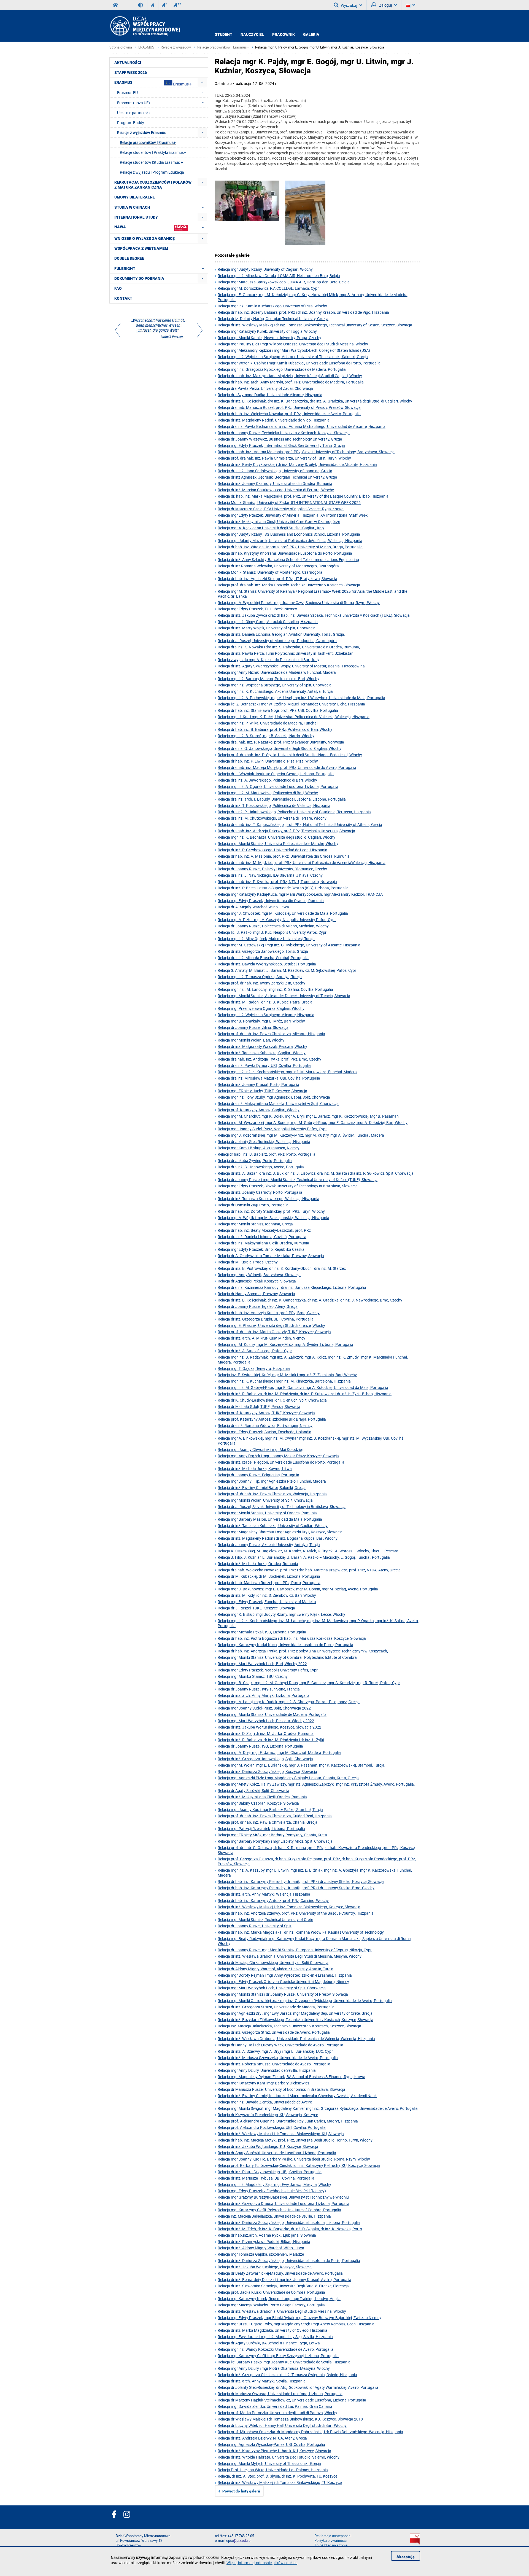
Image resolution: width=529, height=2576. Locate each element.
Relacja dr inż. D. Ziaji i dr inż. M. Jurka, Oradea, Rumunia (266, 1733)
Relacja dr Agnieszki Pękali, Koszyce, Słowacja (257, 1281)
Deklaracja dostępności (333, 2536)
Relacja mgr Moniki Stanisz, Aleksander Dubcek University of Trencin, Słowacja (284, 996)
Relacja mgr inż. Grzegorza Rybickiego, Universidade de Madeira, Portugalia (282, 369)
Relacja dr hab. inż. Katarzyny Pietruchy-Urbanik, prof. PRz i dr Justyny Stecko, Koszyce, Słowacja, (301, 1881)
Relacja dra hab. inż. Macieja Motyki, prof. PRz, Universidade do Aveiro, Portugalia (287, 767)
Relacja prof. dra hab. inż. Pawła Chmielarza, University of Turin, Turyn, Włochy (284, 458)
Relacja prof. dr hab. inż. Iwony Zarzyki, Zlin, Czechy (261, 983)
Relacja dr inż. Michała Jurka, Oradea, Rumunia (258, 1564)
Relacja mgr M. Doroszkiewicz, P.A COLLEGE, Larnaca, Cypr (268, 288)
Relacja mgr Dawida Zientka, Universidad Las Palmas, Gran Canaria (275, 2406)
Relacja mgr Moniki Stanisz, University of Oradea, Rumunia (267, 1513)
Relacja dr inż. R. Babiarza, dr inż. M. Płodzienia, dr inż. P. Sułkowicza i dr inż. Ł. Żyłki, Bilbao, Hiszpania (305, 1394)
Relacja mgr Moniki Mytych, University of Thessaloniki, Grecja (269, 2463)
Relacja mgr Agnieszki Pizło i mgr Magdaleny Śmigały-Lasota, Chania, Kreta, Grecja (288, 1778)
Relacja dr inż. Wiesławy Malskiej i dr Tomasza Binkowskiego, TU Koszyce (280, 2482)
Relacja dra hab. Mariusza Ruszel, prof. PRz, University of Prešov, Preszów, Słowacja (289, 407)
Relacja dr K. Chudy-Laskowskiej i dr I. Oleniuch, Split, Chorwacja (272, 1400)
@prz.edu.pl (242, 2541)
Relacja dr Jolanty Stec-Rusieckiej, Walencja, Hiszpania (264, 1141)
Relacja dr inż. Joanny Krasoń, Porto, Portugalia (258, 1084)
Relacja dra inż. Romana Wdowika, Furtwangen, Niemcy (265, 1425)
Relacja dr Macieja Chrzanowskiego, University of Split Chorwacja (273, 1962)
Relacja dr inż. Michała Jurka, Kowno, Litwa (255, 1468)
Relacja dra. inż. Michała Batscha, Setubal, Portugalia (263, 958)
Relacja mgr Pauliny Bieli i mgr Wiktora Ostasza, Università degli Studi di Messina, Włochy (293, 344)
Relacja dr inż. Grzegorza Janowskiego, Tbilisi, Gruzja (263, 951)
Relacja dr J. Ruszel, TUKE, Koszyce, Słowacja (256, 1608)
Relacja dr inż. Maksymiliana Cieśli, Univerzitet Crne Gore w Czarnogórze (279, 521)
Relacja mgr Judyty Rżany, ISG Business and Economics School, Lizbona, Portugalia (289, 534)
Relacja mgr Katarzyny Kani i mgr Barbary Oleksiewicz (264, 2083)
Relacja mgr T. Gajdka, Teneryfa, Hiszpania (254, 1368)
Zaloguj (385, 5)
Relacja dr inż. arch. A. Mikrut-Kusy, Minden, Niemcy (261, 1338)
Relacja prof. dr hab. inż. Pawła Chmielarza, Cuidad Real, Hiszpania (275, 1816)
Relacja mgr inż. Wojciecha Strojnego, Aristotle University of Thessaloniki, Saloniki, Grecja (293, 357)
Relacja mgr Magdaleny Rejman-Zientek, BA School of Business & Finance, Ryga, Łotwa (292, 2077)
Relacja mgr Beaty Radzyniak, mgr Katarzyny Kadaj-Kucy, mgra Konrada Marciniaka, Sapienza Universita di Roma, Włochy (315, 1941)
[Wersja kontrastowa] (143, 5)
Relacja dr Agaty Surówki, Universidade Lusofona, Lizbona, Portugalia (277, 2153)
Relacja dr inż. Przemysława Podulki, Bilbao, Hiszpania (264, 2241)
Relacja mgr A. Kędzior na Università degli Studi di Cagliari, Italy (271, 528)
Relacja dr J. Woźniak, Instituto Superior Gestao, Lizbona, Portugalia (276, 774)
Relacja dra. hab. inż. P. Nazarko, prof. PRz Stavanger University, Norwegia (281, 742)
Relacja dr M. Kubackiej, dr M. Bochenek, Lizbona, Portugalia (269, 1576)
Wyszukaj (349, 5)
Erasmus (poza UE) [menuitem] (133, 103)
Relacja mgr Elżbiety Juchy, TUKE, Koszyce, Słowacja (262, 1091)
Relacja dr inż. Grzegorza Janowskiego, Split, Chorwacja (265, 1759)
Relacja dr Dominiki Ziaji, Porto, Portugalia (253, 1205)
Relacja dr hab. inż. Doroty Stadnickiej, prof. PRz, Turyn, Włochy (271, 1211)
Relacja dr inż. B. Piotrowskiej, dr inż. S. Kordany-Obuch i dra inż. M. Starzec (282, 1268)
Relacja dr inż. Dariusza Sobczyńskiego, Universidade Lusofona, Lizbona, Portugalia (289, 2222)
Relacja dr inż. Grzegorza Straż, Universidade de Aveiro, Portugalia (274, 2032)
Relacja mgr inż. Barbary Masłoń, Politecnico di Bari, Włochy (268, 679)
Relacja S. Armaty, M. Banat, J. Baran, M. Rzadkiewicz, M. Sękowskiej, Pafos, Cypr (287, 970)
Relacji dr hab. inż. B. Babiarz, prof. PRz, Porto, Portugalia (267, 1154)
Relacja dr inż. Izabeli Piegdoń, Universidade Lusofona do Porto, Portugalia (281, 1462)
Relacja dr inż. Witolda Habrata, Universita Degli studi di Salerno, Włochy (279, 2457)
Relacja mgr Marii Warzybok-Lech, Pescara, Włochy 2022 (266, 1721)
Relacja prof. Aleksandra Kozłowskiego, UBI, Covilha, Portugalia (272, 2127)
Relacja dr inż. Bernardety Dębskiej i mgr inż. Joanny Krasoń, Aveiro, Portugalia (284, 2280)
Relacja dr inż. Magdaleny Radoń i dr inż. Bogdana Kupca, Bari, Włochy (278, 1538)
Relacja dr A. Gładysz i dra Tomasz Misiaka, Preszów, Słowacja (271, 1256)
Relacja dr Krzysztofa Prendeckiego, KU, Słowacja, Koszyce (268, 2115)
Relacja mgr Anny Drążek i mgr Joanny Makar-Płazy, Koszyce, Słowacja (278, 1456)
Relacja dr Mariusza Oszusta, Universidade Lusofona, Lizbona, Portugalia (280, 2394)
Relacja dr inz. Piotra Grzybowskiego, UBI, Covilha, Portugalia (270, 2172)
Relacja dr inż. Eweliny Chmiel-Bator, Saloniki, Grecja (262, 1487)
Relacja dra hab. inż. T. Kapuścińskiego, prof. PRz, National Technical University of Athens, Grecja (300, 824)
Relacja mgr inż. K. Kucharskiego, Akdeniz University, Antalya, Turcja (275, 691)
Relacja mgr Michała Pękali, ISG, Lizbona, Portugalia (262, 1632)
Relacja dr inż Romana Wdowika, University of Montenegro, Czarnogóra (278, 566)
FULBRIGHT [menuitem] (125, 269)
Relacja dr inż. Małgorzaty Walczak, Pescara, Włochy (262, 1046)
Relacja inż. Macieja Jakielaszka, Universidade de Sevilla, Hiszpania (274, 2216)
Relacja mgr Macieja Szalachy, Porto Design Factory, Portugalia (271, 2305)
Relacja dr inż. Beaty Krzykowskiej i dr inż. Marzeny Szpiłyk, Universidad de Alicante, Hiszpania (297, 464)
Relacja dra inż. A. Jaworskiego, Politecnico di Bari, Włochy (267, 780)
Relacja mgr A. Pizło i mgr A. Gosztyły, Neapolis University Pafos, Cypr (277, 920)
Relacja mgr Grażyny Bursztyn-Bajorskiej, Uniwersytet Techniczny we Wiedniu (283, 2197)
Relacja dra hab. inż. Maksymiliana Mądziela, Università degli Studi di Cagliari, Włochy (290, 376)
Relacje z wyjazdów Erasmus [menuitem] (142, 132)
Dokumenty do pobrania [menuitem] (139, 278)
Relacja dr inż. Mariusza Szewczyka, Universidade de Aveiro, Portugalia (278, 2058)
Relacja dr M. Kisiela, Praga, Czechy (248, 1262)
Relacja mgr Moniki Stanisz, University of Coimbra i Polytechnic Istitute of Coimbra (287, 1657)
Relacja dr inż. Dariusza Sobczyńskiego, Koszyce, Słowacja (267, 1771)
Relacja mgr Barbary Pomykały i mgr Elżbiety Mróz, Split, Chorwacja (275, 1841)
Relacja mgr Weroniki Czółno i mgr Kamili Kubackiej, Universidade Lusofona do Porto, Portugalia (299, 363)
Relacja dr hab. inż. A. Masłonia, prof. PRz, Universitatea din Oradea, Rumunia (284, 856)
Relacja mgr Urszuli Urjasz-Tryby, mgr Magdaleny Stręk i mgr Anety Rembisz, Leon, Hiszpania (296, 2324)
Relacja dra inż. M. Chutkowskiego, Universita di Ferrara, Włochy (272, 818)
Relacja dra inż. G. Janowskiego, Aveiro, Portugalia (261, 1167)
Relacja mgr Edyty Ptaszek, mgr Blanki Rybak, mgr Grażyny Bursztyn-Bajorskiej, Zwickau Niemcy (299, 2318)
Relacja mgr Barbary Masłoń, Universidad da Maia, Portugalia (270, 1519)
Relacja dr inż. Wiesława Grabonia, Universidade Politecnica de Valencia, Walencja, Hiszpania (296, 2039)
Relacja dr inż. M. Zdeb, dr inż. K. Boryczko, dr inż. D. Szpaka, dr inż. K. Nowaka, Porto (290, 2229)
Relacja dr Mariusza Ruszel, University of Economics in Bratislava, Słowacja (281, 2089)
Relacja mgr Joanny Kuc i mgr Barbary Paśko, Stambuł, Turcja (270, 1809)
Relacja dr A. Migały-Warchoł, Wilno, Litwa (253, 907)
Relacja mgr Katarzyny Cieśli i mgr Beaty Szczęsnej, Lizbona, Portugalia (278, 2356)
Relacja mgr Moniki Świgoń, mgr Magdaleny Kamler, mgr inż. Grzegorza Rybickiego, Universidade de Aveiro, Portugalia (318, 2108)
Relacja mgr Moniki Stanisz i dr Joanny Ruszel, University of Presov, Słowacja (283, 1994)
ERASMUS (146, 47)
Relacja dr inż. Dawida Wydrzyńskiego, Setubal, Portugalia (267, 964)
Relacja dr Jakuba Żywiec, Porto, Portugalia (255, 1160)
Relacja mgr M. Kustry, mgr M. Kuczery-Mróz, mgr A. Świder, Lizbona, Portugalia (285, 1344)
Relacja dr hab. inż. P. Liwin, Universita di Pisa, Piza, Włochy (268, 761)
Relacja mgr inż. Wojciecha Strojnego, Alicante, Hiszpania (266, 1015)
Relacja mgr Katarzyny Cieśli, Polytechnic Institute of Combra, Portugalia (279, 2210)
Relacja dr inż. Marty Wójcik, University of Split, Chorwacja (267, 628)
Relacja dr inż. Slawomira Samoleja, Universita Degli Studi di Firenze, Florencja (283, 2286)
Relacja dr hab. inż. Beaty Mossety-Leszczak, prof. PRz (264, 1230)
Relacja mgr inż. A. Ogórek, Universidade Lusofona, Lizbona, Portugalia (278, 786)
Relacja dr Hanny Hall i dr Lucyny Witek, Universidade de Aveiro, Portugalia (280, 2045)
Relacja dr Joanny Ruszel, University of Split (255, 1926)
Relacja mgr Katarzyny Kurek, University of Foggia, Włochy (267, 331)
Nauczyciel (252, 34)
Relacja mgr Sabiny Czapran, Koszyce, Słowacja (258, 1803)
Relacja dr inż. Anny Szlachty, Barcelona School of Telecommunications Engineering (288, 560)
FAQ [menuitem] (118, 288)
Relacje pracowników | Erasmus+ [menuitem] (148, 142)
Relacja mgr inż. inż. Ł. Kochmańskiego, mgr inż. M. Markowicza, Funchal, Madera (287, 1072)
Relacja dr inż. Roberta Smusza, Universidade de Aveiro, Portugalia (274, 2064)
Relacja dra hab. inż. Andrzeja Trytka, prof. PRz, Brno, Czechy (269, 1059)
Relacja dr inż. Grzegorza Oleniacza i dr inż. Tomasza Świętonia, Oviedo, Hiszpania (287, 2375)
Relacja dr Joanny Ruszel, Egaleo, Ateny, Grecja (258, 1306)
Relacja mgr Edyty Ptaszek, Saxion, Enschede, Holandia (264, 1432)
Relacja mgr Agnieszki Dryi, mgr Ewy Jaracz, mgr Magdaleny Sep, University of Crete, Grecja (295, 2013)
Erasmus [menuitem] (123, 82)
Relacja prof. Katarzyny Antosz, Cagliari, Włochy (259, 1110)
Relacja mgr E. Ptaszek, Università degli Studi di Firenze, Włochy (271, 1325)
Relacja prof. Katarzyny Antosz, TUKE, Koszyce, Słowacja (266, 1413)
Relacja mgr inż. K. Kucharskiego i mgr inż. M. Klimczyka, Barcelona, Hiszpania (284, 1381)
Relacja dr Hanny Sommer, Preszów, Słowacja (256, 1294)
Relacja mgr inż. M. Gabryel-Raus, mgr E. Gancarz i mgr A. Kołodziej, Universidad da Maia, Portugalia (303, 1387)
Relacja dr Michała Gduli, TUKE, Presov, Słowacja (259, 1406)
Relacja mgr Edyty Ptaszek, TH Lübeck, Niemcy (257, 609)
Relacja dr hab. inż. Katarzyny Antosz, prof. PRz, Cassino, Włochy (273, 1900)
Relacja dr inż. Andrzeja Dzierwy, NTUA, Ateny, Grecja (262, 2438)
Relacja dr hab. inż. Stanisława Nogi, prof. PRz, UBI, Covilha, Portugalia (278, 710)
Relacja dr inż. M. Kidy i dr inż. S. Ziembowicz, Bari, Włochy (267, 1595)
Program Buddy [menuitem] (131, 123)
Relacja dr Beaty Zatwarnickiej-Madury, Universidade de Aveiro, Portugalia (280, 2273)
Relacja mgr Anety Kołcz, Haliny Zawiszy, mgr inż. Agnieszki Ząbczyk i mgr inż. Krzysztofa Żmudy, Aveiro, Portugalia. (316, 1784)
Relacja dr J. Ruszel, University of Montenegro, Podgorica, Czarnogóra (277, 641)
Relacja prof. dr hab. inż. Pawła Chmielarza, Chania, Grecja (268, 1822)
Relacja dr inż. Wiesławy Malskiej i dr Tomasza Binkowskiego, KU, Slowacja (281, 2134)
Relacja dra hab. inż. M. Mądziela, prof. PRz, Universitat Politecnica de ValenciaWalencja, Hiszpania (302, 862)
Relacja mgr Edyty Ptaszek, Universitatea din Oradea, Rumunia (271, 901)
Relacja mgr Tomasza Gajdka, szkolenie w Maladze (261, 2254)
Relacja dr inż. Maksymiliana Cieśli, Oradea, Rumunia (262, 1797)
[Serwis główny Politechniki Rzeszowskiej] (115, 5)
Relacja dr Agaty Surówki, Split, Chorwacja (253, 1790)
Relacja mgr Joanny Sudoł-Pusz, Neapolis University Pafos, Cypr (272, 1129)
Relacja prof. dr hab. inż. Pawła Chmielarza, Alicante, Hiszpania (271, 1034)
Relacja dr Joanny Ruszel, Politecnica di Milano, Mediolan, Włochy (273, 926)
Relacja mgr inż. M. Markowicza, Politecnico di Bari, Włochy (268, 793)
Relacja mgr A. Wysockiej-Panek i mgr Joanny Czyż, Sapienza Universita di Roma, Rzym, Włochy (299, 603)
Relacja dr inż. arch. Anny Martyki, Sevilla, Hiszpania (262, 2381)
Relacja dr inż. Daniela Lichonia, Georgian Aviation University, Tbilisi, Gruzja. (281, 634)
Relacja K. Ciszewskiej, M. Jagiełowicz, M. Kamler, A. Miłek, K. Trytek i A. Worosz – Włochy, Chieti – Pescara (308, 1551)
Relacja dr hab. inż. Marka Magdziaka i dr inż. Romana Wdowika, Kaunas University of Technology (301, 1932)
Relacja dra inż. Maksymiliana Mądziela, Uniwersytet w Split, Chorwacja (278, 1103)
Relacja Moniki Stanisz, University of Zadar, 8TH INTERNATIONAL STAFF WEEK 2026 (289, 502)
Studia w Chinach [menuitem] (132, 207)
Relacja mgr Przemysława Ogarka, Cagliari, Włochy (261, 1008)
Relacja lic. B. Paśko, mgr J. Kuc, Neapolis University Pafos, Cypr (272, 932)
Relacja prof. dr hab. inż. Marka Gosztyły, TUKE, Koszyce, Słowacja (274, 1332)
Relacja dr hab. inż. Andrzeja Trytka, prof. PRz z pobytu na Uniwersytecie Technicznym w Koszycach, (303, 1651)
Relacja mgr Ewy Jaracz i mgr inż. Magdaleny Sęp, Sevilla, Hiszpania (275, 2337)
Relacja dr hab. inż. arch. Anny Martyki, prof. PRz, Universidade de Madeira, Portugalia (291, 382)
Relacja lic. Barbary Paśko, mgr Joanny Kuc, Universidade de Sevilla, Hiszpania (284, 2362)
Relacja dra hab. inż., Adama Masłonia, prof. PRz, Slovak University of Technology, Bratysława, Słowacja (306, 452)
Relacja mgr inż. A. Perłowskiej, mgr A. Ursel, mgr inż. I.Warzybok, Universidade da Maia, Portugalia (301, 698)
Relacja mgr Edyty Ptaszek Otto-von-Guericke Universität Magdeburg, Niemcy (283, 1981)
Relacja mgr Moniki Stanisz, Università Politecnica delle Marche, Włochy (278, 843)
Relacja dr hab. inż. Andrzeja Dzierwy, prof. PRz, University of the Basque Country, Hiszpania (296, 1913)
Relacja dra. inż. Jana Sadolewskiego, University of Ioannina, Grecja (275, 471)
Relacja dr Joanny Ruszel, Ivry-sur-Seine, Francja (259, 1689)
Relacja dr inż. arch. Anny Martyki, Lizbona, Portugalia (264, 1695)
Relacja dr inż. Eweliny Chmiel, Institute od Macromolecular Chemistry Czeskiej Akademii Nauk (297, 2096)
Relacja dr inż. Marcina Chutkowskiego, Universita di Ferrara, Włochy (276, 490)
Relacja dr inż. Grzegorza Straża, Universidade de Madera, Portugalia (276, 2007)
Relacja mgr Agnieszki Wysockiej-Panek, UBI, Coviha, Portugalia (271, 2444)
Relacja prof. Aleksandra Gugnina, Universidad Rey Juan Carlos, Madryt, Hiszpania (288, 2121)
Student (224, 34)
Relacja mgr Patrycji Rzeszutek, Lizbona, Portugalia (261, 1828)
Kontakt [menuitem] (123, 298)
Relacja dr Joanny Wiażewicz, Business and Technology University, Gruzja (280, 439)
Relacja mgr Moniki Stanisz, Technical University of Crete (265, 1919)
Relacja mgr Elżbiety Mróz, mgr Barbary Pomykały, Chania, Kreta (272, 1835)
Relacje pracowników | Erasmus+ (223, 47)
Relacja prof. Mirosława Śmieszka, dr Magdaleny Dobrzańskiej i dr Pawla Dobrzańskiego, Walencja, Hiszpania (310, 2432)
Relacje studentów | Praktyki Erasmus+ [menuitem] (153, 152)
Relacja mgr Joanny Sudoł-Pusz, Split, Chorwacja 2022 (264, 1708)
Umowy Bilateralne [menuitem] (135, 197)
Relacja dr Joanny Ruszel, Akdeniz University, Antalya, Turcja (269, 1545)
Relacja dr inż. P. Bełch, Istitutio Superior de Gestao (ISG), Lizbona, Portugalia (283, 888)
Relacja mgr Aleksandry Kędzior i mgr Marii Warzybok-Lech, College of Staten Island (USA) (294, 350)
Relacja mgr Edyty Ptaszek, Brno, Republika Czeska (261, 1249)
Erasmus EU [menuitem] (127, 92)
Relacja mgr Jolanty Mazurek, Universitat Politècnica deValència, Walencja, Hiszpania (290, 540)
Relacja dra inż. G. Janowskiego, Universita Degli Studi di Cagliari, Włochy (280, 748)
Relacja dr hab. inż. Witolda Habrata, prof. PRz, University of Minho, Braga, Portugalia (290, 547)
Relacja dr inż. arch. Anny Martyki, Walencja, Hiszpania (264, 1894)
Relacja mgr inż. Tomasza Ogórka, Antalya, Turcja (260, 977)
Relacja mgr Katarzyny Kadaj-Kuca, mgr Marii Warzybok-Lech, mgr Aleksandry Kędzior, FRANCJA (300, 894)
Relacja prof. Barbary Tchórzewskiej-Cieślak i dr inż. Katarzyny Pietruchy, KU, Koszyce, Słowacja (299, 2165)
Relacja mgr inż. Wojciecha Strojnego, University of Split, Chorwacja (275, 685)
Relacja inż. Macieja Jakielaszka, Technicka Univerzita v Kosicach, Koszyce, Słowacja (289, 2026)
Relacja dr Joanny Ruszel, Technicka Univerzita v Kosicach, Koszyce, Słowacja (284, 433)
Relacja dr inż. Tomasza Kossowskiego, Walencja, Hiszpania (268, 1199)
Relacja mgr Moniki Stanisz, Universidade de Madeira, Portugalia (272, 1714)
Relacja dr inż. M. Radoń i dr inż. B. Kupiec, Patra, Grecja (265, 1002)
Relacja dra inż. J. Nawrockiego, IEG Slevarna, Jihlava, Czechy (270, 875)
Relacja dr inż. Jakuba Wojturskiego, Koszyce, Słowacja (265, 2267)
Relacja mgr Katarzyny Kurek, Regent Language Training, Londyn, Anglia (279, 2299)
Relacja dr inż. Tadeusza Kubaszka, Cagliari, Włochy (262, 1053)
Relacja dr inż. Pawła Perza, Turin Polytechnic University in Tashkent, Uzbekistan (286, 653)
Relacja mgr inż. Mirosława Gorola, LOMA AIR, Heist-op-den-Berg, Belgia (279, 276)
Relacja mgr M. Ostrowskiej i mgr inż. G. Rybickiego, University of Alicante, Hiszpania (289, 945)
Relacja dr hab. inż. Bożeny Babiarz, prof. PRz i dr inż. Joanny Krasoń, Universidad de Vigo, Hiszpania (303, 312)
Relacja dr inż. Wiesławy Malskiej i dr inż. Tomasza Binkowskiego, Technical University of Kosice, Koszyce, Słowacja (315, 325)
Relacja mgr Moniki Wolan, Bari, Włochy (251, 1040)
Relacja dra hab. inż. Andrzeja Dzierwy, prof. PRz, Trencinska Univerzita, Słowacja (286, 831)
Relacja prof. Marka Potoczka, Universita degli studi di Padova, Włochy (277, 2413)
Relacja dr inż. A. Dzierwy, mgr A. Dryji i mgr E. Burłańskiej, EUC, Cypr (275, 2051)
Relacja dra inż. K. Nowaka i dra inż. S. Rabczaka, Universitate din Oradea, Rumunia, (289, 647)
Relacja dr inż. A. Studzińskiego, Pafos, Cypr (255, 1351)
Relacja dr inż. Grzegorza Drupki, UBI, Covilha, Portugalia (266, 1319)
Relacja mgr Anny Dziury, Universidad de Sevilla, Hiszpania (267, 2070)
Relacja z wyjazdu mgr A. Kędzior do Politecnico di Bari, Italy (268, 660)
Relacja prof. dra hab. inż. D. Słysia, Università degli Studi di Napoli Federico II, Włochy (290, 755)
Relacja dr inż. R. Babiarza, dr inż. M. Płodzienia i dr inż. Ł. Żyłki (271, 1740)
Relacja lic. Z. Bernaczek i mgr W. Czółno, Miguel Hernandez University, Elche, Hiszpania (291, 704)
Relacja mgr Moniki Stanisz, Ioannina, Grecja (255, 1224)
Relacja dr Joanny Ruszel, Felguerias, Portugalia (258, 1475)
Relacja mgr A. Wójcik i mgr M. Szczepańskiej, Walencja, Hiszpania (273, 1218)
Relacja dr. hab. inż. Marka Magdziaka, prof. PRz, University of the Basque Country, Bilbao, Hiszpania (303, 496)
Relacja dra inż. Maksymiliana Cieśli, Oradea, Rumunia (263, 1243)
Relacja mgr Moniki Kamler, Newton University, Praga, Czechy (269, 338)
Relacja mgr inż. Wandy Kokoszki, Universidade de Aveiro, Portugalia (276, 2349)
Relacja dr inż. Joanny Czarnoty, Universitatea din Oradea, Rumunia (275, 483)
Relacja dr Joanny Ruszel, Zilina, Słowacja (253, 1027)
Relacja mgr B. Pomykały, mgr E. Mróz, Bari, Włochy (261, 1021)
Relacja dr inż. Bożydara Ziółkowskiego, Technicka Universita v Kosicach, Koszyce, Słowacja (295, 2020)
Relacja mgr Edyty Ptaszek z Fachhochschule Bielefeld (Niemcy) (272, 2191)
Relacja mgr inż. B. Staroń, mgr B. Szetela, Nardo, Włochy (266, 736)
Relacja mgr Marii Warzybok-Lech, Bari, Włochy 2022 (262, 1664)
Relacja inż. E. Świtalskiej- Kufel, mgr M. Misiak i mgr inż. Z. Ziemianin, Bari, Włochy (287, 1375)
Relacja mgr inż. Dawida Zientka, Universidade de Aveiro (265, 2102)
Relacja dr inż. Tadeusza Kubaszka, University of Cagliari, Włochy (273, 1526)
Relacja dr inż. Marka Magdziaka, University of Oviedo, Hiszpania (272, 2330)
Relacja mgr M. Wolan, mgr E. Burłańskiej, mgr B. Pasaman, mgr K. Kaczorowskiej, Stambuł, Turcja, (301, 1765)
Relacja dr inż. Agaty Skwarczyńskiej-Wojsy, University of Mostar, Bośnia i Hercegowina (291, 666)
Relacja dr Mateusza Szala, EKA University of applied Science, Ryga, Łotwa (281, 509)
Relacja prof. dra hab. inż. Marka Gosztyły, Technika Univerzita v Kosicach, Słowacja (289, 585)
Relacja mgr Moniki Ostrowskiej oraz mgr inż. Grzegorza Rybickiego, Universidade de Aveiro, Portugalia (305, 2001)
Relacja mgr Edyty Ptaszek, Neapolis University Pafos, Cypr (268, 1670)
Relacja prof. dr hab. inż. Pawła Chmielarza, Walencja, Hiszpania (272, 1494)
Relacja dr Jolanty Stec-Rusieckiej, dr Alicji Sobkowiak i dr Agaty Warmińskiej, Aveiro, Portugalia (298, 2387)
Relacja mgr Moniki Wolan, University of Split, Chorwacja (265, 1500)
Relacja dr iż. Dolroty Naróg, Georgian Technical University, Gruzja (273, 319)
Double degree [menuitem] (129, 258)
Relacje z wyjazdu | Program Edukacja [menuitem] (152, 172)
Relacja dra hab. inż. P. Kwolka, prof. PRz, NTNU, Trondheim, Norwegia (277, 882)
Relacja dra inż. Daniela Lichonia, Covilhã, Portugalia (262, 1237)
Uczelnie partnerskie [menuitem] (134, 113)
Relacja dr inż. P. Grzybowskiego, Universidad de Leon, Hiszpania (272, 850)
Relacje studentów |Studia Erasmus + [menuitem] (151, 162)
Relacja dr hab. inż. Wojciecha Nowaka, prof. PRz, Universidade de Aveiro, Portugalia (289, 414)
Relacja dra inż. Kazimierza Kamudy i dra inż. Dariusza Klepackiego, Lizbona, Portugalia (292, 1287)
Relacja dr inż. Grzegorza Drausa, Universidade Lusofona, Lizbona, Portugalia (284, 2203)
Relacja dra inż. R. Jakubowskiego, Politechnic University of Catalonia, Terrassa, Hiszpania (294, 812)
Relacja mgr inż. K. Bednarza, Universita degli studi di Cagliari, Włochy (276, 837)
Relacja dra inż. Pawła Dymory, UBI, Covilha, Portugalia (264, 1065)
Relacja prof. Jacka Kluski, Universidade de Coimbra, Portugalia (271, 2292)
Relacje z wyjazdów (176, 47)
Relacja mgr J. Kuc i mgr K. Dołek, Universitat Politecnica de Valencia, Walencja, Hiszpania (294, 717)
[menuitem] (202, 82)
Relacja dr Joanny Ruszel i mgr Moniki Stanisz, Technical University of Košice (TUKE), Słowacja (298, 1180)
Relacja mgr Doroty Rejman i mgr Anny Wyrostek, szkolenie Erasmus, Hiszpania (285, 1975)
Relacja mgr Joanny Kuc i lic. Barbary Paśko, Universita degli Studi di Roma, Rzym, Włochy (294, 2159)
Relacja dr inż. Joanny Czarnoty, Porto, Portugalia (260, 1192)
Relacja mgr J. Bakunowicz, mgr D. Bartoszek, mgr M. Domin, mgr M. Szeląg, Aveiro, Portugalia (298, 1589)
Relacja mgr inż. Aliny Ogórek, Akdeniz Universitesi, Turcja (266, 939)
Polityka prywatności (330, 2541)
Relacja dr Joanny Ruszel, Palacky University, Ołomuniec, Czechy (272, 869)
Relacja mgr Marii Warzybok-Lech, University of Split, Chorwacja (272, 1988)
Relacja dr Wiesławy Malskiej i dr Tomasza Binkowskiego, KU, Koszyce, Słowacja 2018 (290, 2419)
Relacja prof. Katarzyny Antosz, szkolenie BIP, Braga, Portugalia (272, 1419)
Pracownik (284, 34)
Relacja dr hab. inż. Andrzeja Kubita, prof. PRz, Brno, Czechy (269, 1313)
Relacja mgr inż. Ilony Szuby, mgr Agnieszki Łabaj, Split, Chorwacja (274, 1097)
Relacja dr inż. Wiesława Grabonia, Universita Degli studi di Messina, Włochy (282, 2311)
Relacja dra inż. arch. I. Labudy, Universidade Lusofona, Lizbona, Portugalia (282, 799)
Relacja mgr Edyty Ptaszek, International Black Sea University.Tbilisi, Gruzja (281, 445)
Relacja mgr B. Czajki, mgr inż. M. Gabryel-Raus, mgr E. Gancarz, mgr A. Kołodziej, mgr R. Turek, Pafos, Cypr (309, 1683)
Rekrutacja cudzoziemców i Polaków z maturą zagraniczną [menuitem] (153, 185)
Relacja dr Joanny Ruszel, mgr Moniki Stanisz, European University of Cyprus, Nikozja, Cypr (295, 1950)
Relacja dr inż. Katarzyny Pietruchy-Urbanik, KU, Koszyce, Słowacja (274, 2451)
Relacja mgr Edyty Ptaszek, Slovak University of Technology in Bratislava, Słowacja (288, 1186)
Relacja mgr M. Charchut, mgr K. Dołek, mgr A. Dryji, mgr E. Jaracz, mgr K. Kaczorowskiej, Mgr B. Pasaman (308, 1116)
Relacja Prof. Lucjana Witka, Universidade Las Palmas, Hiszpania (273, 2470)
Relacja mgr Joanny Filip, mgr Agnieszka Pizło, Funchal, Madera (272, 1481)
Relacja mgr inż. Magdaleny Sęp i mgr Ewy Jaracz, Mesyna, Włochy (274, 2184)
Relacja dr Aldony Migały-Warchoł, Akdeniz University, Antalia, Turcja (276, 1969)
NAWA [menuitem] (120, 227)
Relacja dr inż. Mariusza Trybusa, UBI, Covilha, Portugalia (266, 2178)
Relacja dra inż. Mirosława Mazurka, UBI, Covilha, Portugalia (269, 1078)
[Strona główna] (145, 26)
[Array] (159, 329)
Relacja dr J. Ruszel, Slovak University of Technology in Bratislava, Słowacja (282, 1506)
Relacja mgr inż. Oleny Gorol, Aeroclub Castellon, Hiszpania (268, 622)
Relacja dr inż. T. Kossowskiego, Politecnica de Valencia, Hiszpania (274, 805)
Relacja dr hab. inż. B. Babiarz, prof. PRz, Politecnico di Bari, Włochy (275, 729)
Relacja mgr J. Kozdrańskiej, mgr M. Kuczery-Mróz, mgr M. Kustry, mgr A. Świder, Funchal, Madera (301, 1135)
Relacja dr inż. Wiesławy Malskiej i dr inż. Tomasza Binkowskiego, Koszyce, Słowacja (289, 1907)
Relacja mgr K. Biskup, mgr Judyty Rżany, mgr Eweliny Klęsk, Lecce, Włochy (281, 1614)
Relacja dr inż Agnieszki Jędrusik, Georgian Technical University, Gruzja (277, 477)
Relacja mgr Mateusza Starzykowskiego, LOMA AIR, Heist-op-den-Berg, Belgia (284, 282)
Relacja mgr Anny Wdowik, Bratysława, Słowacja (259, 1275)
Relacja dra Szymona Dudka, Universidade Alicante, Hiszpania (270, 395)
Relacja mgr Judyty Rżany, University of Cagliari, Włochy (265, 269)
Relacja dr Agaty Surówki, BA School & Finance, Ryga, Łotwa (269, 2343)
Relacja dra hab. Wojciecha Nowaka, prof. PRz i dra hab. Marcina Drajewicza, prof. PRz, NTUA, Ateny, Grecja (309, 1570)
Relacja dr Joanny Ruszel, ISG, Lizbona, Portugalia (260, 1746)
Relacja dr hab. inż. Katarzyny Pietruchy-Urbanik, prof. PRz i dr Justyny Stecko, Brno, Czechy (296, 1888)
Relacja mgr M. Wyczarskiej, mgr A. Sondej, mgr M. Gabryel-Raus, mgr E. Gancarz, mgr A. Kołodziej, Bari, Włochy (313, 1122)
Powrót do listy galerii (241, 2491)
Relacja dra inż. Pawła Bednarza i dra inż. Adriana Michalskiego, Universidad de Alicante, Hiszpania (302, 426)
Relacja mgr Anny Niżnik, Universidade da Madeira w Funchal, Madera (277, 672)
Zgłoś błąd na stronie (331, 2545)
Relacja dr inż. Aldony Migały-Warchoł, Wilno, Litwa (261, 2248)
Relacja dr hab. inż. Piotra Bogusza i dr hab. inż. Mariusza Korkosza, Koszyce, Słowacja (292, 1638)
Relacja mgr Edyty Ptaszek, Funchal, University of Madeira (267, 1602)
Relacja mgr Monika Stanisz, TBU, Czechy (253, 1676)
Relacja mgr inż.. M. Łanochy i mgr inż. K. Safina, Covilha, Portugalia (275, 989)
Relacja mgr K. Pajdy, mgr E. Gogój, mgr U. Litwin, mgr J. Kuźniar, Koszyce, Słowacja (320, 47)
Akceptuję (406, 2557)
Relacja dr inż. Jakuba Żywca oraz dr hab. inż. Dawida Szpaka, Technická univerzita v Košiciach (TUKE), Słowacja (314, 615)
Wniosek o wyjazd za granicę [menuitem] (145, 238)
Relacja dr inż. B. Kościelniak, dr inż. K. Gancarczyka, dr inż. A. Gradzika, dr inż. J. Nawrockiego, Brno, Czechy (310, 1300)
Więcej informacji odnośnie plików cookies (262, 2563)
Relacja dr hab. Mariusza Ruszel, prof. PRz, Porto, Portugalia (269, 1583)
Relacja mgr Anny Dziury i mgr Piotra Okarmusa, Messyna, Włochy (274, 2368)
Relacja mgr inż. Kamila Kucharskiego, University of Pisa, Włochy (272, 306)
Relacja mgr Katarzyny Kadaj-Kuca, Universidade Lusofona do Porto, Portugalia (285, 1645)
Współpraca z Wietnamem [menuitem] (141, 248)
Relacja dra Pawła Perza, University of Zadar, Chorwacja (265, 388)
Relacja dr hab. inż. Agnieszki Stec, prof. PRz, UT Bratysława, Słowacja (277, 579)
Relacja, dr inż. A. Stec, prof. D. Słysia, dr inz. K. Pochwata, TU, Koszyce (277, 2476)
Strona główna (121, 47)
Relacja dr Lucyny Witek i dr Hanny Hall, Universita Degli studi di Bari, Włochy (282, 2425)
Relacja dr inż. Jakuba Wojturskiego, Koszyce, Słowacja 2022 (269, 1727)
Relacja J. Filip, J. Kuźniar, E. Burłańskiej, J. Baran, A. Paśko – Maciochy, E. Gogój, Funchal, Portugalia (304, 1557)
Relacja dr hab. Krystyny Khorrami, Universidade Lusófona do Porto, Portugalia (285, 553)
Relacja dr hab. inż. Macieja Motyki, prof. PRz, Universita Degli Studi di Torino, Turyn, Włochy (295, 2140)
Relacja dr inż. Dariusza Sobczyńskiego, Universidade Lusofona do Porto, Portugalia (289, 2260)
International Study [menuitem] (136, 217)
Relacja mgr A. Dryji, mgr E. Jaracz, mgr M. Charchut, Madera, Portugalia (279, 1752)
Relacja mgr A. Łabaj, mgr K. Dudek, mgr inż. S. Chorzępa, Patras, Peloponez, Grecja (289, 1702)
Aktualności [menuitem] (128, 63)
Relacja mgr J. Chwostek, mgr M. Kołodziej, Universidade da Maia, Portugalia (283, 913)
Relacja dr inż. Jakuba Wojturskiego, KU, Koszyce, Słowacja (268, 2146)
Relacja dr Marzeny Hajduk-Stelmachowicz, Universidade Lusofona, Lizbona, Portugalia (292, 2400)
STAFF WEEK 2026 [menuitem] (131, 73)
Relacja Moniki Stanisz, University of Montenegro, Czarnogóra (270, 572)
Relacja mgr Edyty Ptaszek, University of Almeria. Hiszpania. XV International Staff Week (293, 515)
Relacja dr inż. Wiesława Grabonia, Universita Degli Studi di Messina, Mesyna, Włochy (290, 1956)
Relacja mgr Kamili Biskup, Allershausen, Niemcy (259, 1148)
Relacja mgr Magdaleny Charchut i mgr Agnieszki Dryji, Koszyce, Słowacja (280, 1532)
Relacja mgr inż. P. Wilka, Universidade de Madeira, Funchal (268, 723)
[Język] (411, 5)
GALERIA (311, 34)
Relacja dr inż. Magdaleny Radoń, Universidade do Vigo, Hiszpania (274, 420)
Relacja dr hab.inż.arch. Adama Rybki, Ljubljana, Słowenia (267, 2235)
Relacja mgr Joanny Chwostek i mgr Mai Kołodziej (260, 1449)
